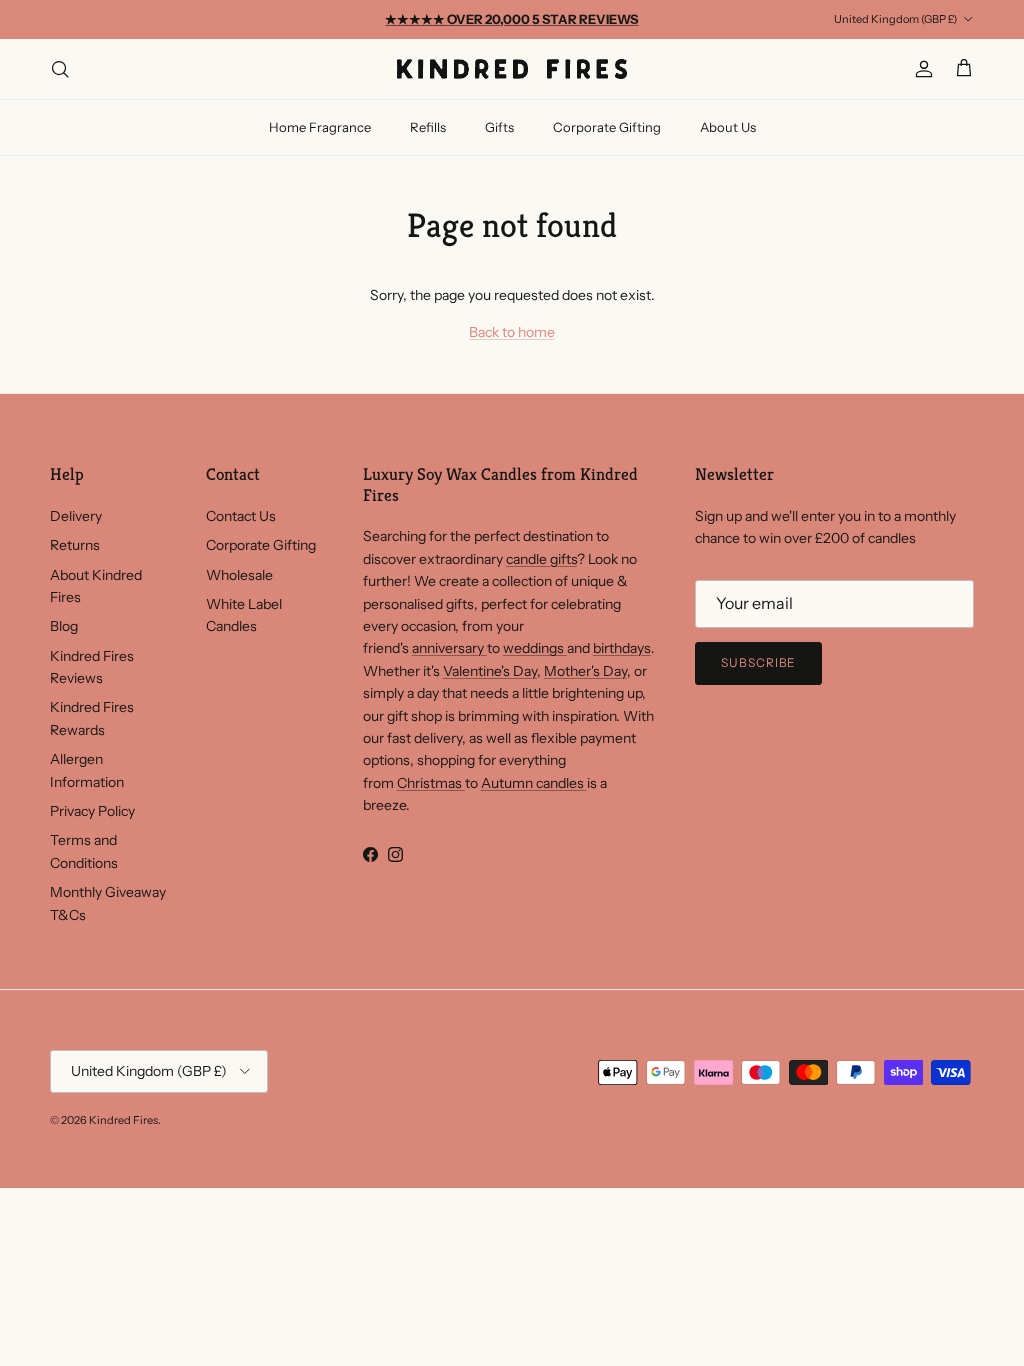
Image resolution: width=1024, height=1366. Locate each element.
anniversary (449, 648)
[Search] (60, 69)
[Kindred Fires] (512, 69)
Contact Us (241, 516)
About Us (728, 127)
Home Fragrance (320, 127)
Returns (75, 545)
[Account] (920, 69)
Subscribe (759, 662)
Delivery (76, 516)
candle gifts (541, 559)
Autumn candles (534, 783)
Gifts (499, 127)
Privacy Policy (92, 811)
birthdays (622, 648)
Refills (428, 127)
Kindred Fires (123, 1120)
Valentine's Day (490, 671)
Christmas (431, 783)
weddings (535, 648)
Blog (64, 626)
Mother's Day (585, 671)
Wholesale (239, 575)
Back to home (512, 332)
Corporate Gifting (607, 127)
